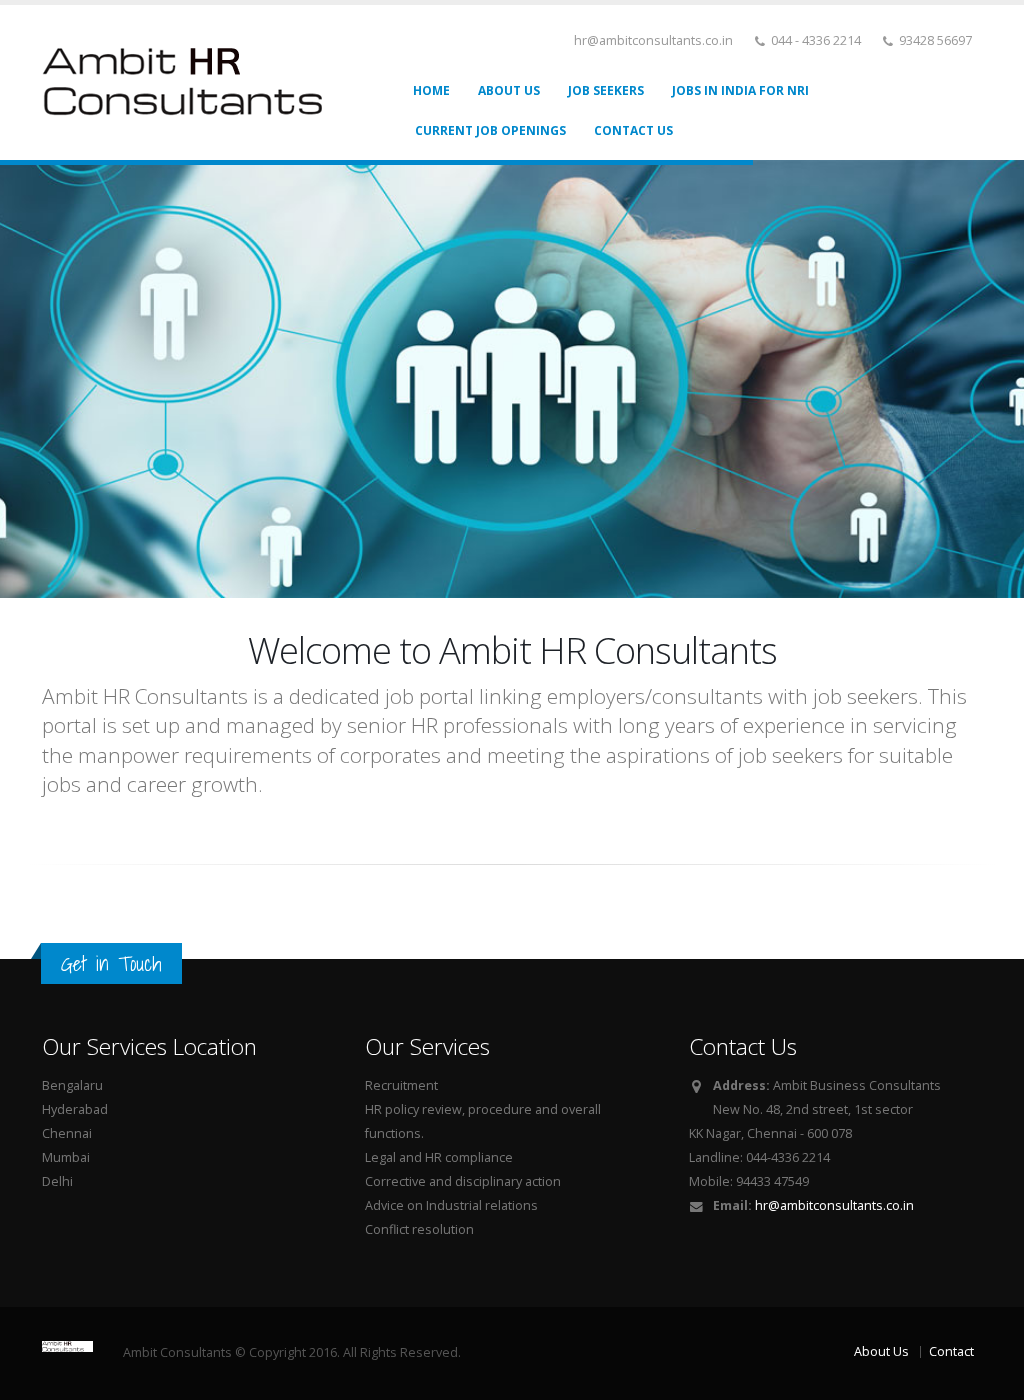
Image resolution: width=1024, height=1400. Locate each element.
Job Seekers (606, 90)
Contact (951, 1351)
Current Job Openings (490, 130)
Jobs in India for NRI (740, 90)
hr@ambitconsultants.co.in (834, 1205)
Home (431, 90)
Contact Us (633, 130)
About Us (509, 90)
